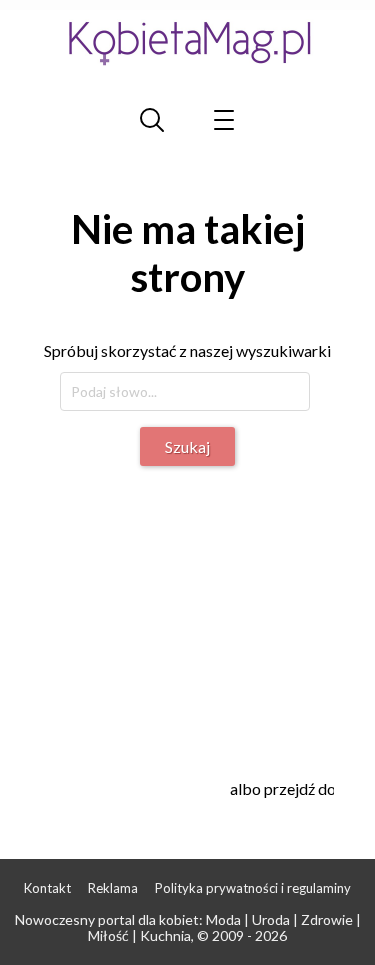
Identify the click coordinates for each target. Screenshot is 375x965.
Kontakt (47, 888)
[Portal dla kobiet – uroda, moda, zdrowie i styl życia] (188, 42)
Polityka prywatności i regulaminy (253, 888)
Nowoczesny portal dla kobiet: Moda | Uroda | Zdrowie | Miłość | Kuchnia (188, 928)
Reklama (113, 888)
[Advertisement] (208, 611)
